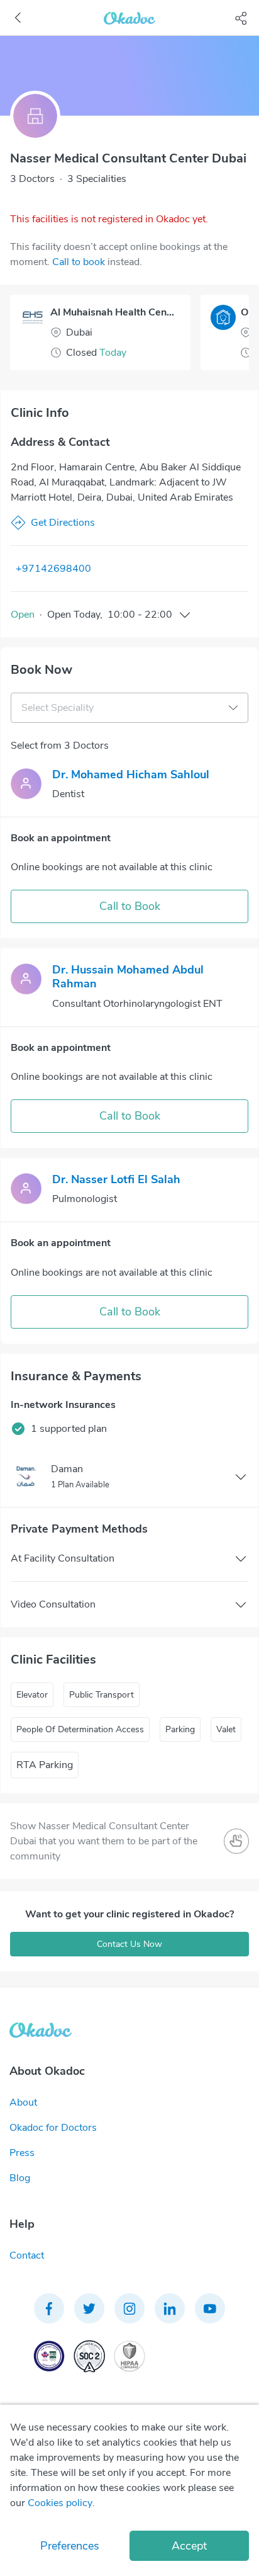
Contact (27, 2255)
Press (22, 2153)
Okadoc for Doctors (53, 2128)
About (23, 2102)
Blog (20, 2178)
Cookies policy (60, 2503)
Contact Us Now (129, 1944)
